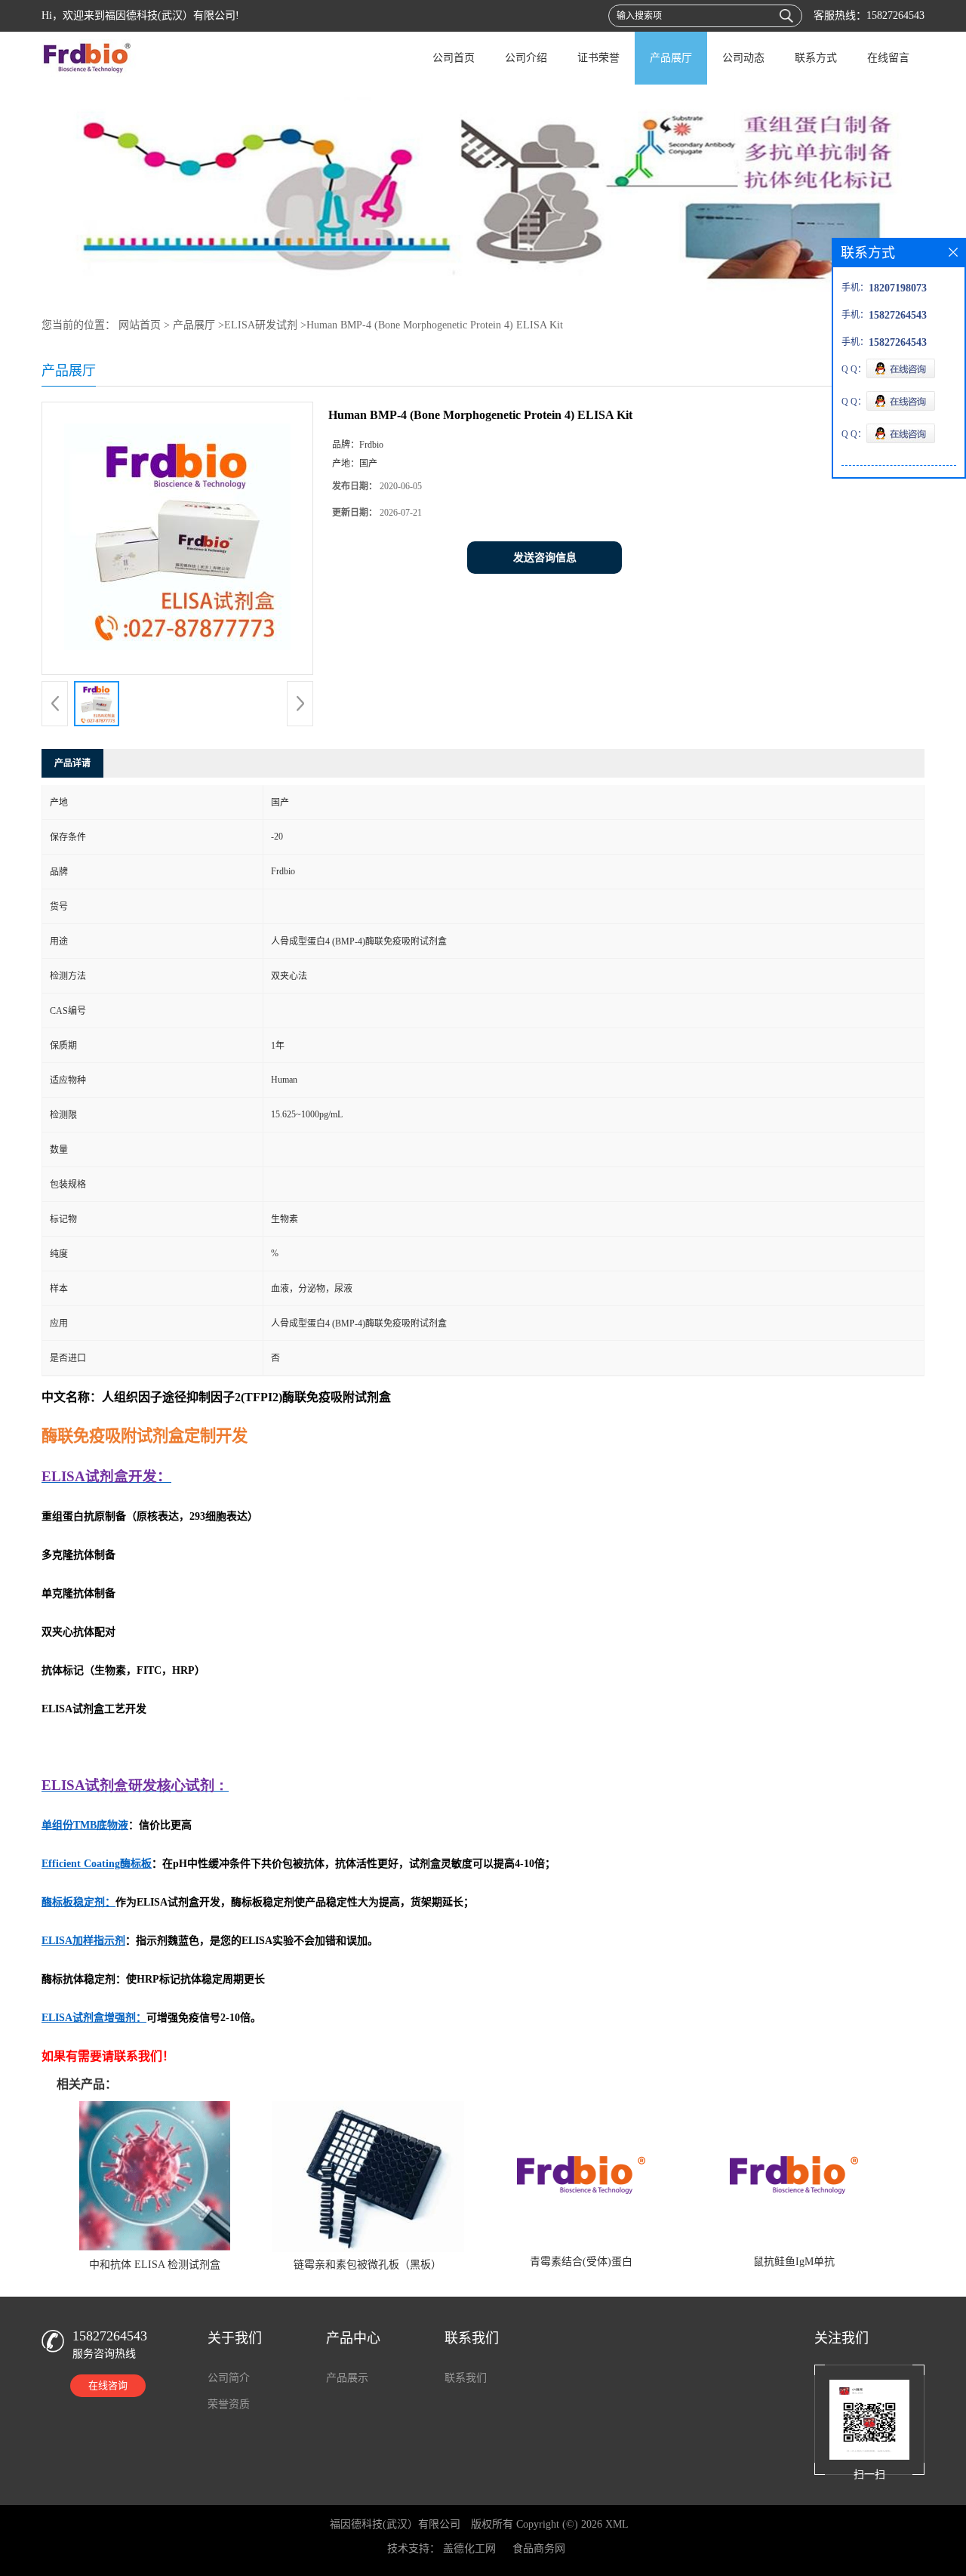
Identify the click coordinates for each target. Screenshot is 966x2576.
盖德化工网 (469, 2548)
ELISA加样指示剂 (83, 1941)
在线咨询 (108, 2385)
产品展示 (347, 2378)
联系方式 (816, 58)
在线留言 (888, 58)
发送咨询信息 (545, 558)
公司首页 (454, 58)
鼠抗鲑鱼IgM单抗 (794, 2262)
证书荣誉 (598, 58)
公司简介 (229, 2378)
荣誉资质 (229, 2404)
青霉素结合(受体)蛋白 (581, 2262)
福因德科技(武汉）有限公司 (395, 2524)
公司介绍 (526, 58)
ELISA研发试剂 (261, 325)
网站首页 (140, 325)
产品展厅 (671, 58)
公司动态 (743, 58)
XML (617, 2524)
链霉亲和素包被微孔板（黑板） (368, 2265)
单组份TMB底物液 (85, 1825)
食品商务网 (539, 2548)
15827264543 (895, 15)
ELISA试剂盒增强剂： (94, 2018)
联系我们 (466, 2378)
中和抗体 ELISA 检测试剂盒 (155, 2265)
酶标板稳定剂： (78, 1902)
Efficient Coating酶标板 (97, 1864)
